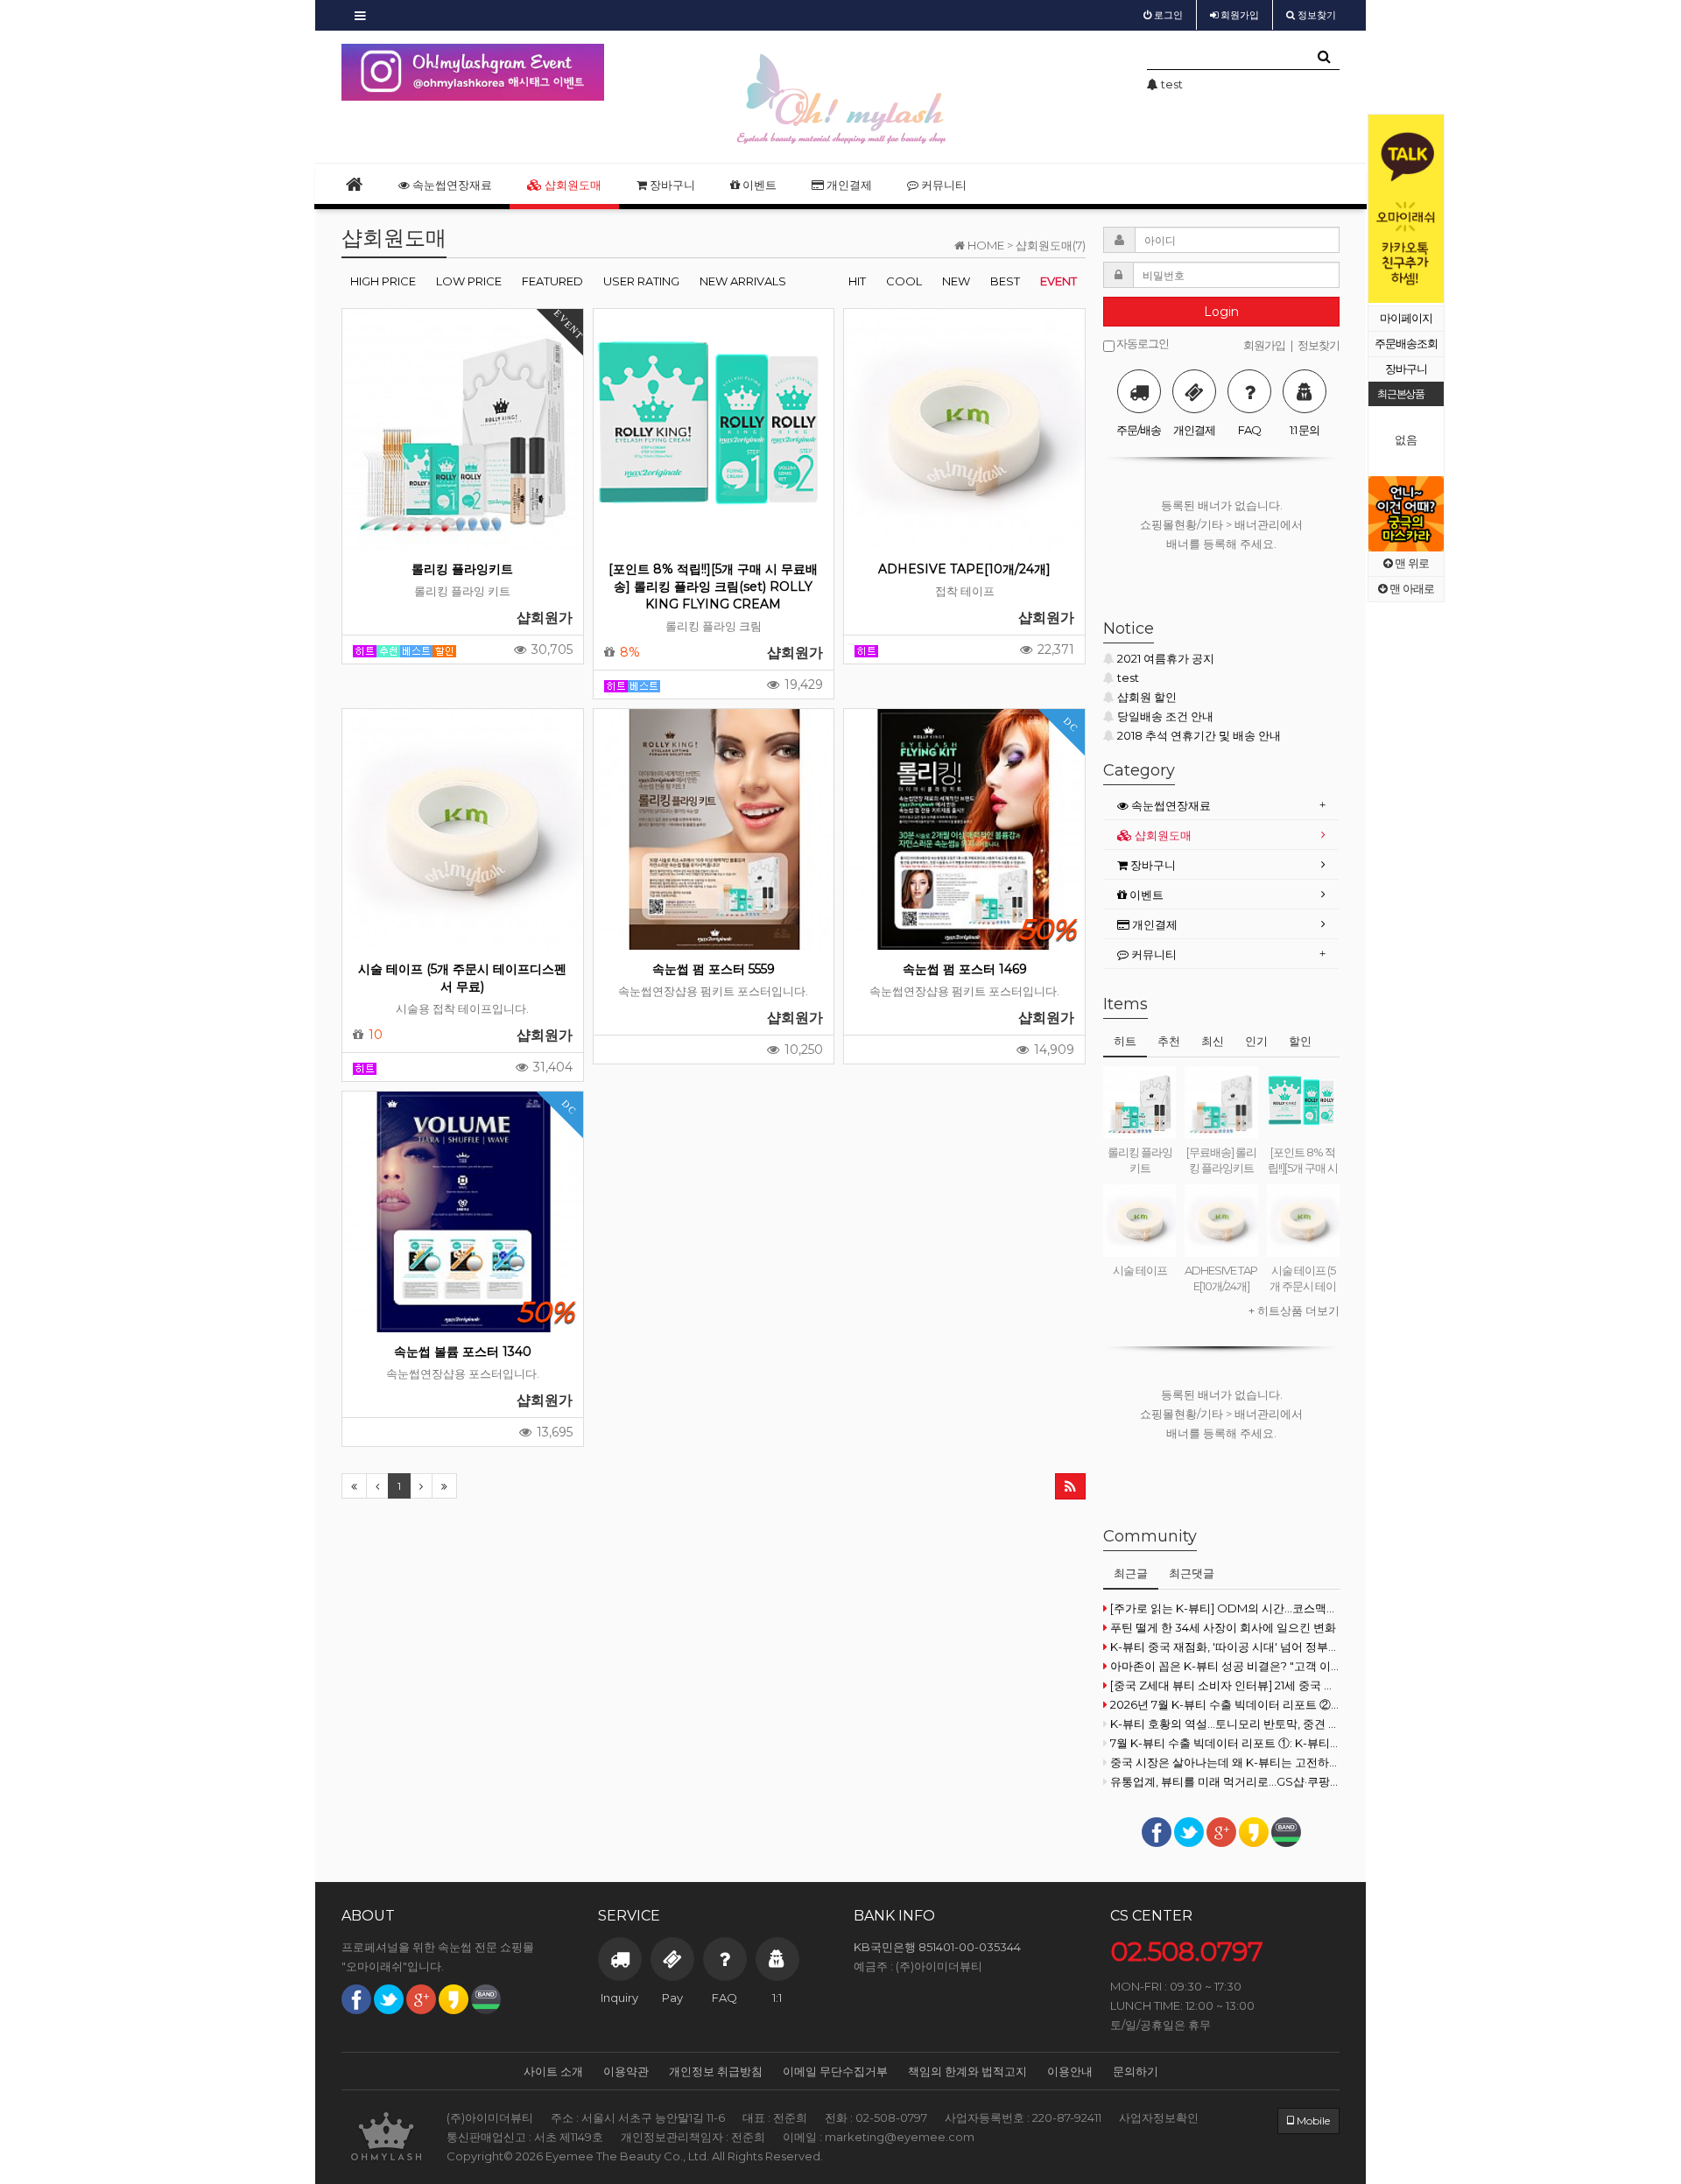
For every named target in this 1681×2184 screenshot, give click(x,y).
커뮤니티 (942, 185)
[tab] (1221, 806)
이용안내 (1070, 2071)
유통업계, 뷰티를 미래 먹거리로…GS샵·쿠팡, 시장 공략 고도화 (1225, 1781)
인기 (1256, 1041)
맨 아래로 (1410, 589)
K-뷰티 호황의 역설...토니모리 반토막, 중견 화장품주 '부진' (1225, 1724)
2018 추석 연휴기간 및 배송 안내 (1199, 735)
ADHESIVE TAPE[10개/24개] (964, 569)
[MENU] (360, 15)
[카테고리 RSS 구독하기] (1070, 1486)
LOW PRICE (469, 281)
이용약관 (626, 2071)
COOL (904, 281)
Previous (1382, 209)
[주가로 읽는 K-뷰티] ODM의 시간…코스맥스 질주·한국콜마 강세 (1225, 1608)
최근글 (1131, 1573)
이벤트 (758, 185)
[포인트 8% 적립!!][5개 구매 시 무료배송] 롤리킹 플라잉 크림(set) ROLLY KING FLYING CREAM (713, 586)
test (1128, 678)
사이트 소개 (553, 2071)
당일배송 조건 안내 (1165, 716)
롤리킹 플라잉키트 (462, 569)
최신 (1213, 1041)
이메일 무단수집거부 (835, 2071)
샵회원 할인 (1147, 697)
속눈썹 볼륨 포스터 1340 (463, 1352)
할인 (1300, 1041)
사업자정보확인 (1159, 2117)
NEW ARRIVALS (743, 281)
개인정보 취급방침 (716, 2071)
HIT (857, 281)
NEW (956, 281)
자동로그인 (1142, 344)
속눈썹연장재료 (451, 185)
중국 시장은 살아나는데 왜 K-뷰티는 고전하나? (1225, 1762)
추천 (1169, 1041)
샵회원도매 (572, 185)
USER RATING (641, 281)
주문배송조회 (1406, 344)
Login (1221, 312)
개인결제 (848, 185)
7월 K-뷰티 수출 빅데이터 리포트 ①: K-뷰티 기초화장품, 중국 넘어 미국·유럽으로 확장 (1225, 1743)
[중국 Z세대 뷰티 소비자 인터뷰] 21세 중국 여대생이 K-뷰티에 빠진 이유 (1225, 1685)
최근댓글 (1192, 1573)
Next (1431, 209)
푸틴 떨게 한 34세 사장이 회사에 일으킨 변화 (1223, 1627)
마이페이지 (1406, 318)
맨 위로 (1410, 563)
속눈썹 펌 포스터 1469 (965, 969)
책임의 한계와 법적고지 (967, 2071)
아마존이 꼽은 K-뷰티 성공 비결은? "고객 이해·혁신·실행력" (1225, 1666)
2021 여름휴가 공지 (1166, 658)
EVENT (1059, 281)
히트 (1125, 1041)
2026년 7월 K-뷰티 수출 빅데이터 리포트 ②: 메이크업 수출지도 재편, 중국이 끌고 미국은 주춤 (1225, 1704)
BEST (1005, 281)
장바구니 (1406, 369)
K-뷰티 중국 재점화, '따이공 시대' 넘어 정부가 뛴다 (1225, 1647)
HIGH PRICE (383, 281)
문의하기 (1136, 2071)
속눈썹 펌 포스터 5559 (714, 969)
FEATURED (552, 281)
